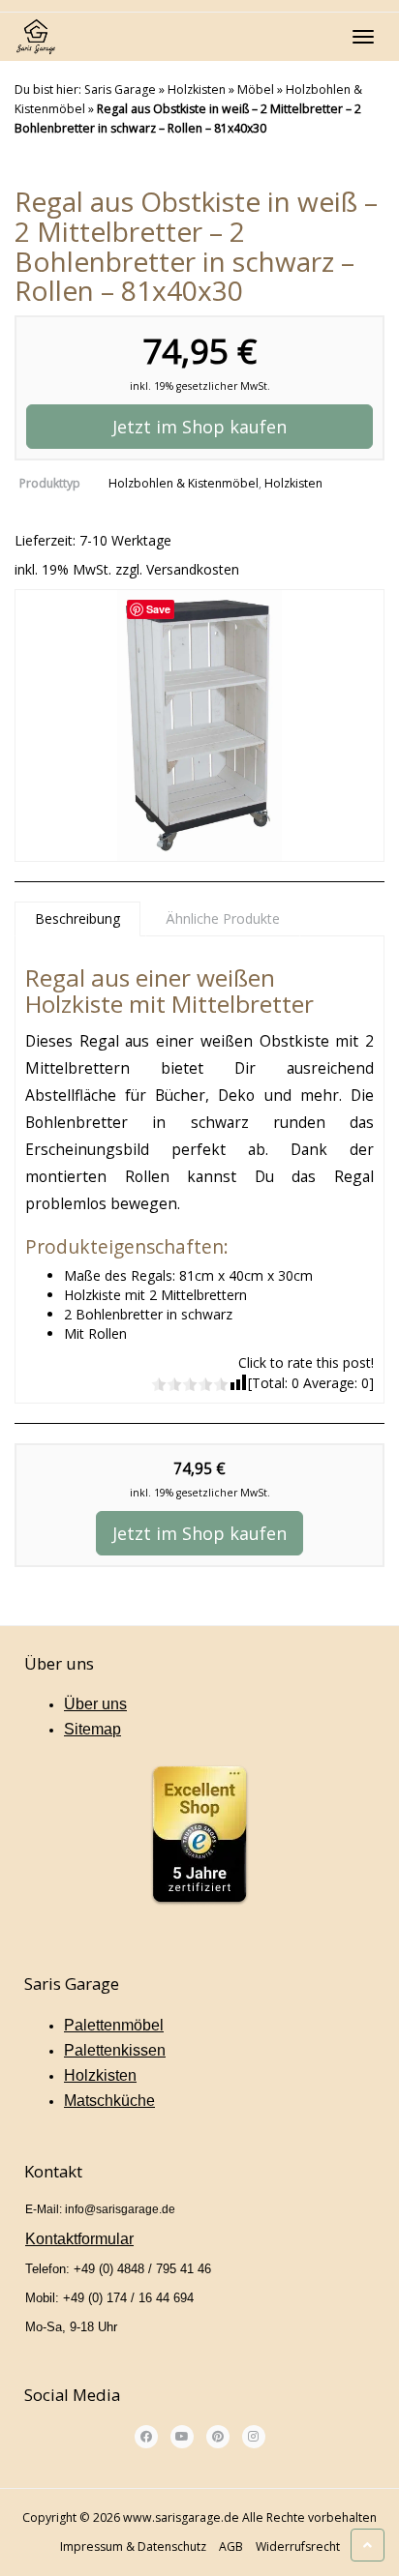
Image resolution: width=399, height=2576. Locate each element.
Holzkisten (197, 89)
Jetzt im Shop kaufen (199, 427)
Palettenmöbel (114, 2025)
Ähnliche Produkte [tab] (223, 918)
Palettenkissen (115, 2050)
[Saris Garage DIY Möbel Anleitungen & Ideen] (35, 37)
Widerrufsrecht (298, 2546)
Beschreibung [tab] (77, 918)
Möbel (256, 89)
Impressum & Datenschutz (133, 2546)
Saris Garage (120, 89)
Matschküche (109, 2101)
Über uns (95, 1704)
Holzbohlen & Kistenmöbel (184, 483)
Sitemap (92, 1729)
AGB (231, 2546)
